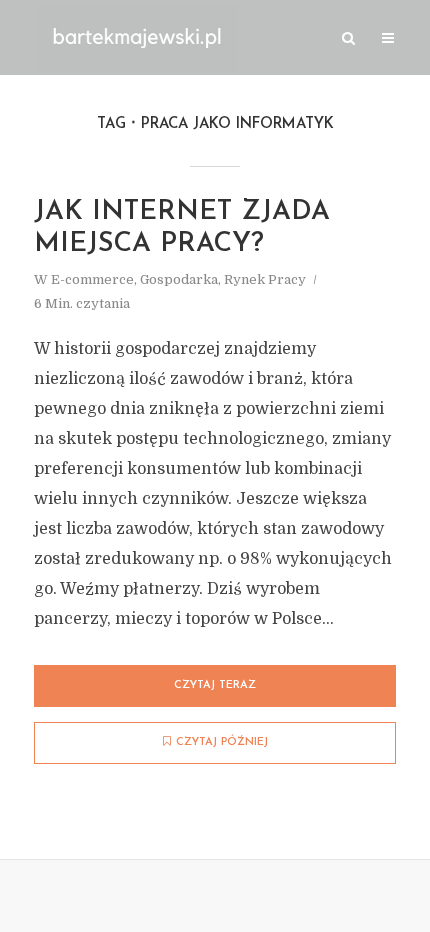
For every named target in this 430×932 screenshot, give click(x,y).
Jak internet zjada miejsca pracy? (182, 228)
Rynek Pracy (265, 279)
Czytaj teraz (215, 685)
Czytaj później (222, 742)
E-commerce (92, 279)
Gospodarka (179, 279)
